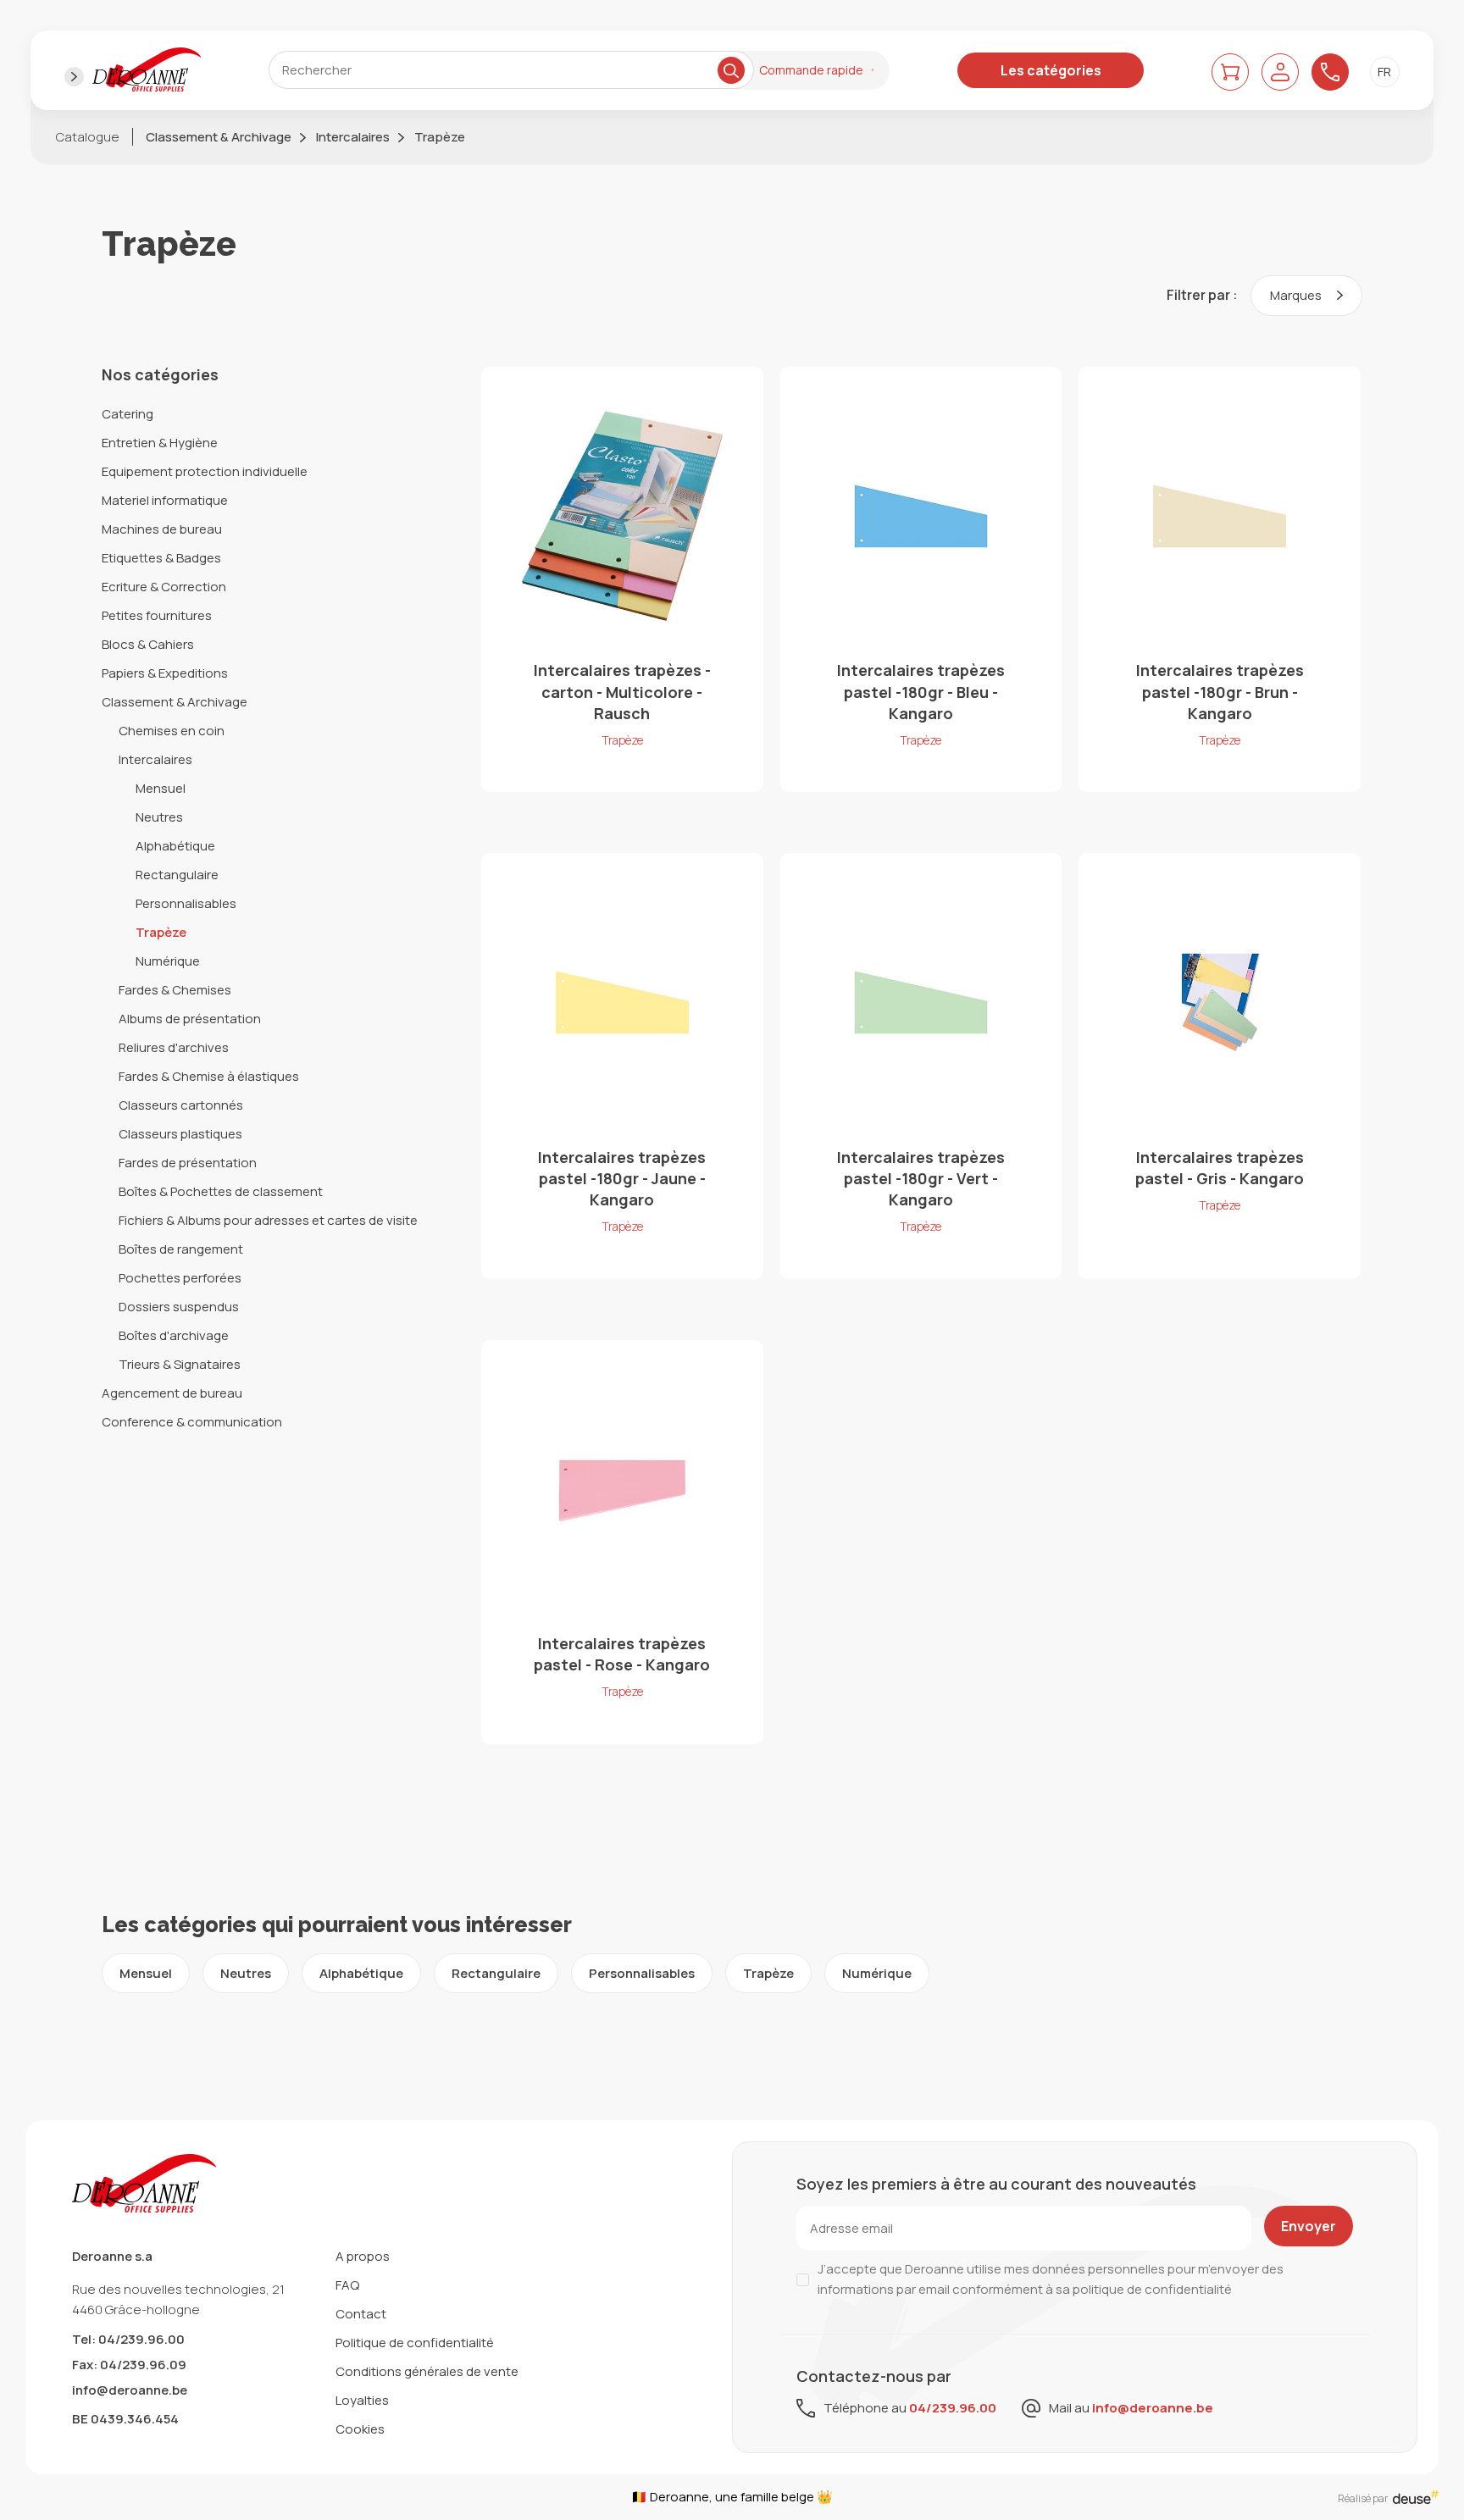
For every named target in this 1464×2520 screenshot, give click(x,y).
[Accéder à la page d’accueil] (147, 70)
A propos (363, 2256)
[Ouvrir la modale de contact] (1330, 72)
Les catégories (1051, 70)
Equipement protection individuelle (205, 471)
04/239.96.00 (953, 2408)
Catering (128, 414)
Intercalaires (353, 137)
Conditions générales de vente (427, 2371)
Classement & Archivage (219, 137)
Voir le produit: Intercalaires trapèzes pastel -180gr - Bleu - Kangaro (921, 579)
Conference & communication (192, 1422)
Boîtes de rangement (181, 1249)
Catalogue (88, 137)
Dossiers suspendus (179, 1307)
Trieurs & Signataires (180, 1364)
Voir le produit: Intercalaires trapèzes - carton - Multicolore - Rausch (622, 579)
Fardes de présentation (188, 1163)
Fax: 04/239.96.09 (129, 2365)
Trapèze (440, 137)
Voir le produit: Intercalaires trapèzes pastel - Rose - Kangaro (622, 1542)
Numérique (168, 961)
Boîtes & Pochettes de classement (221, 1191)
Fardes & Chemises (175, 990)
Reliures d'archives (174, 1047)
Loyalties (362, 2400)
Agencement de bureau (172, 1393)
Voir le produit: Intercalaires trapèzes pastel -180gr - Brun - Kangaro (1220, 579)
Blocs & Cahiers (148, 644)
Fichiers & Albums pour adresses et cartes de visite (268, 1220)
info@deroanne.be (130, 2390)
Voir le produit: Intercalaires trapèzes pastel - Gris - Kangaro (1220, 1066)
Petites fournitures (157, 615)
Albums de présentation (190, 1019)
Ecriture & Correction (164, 587)
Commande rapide (811, 70)
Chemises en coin (172, 731)
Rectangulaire (177, 875)
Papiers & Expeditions (165, 673)
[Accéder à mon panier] (1230, 72)
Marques (1297, 295)
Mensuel (161, 788)
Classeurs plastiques (180, 1134)
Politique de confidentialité (415, 2343)
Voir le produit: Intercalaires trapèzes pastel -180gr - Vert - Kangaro (921, 1066)
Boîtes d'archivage (174, 1335)
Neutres (159, 817)
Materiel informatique (165, 500)
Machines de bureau (162, 529)
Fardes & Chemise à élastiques (209, 1076)
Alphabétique (175, 846)
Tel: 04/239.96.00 (128, 2339)
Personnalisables (186, 903)
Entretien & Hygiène (160, 443)
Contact (361, 2314)
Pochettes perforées (180, 1278)
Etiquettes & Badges (161, 558)
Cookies (360, 2429)
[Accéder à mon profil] (1280, 72)
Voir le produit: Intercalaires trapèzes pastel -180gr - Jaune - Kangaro (622, 1066)
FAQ (347, 2285)
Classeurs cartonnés (181, 1105)
